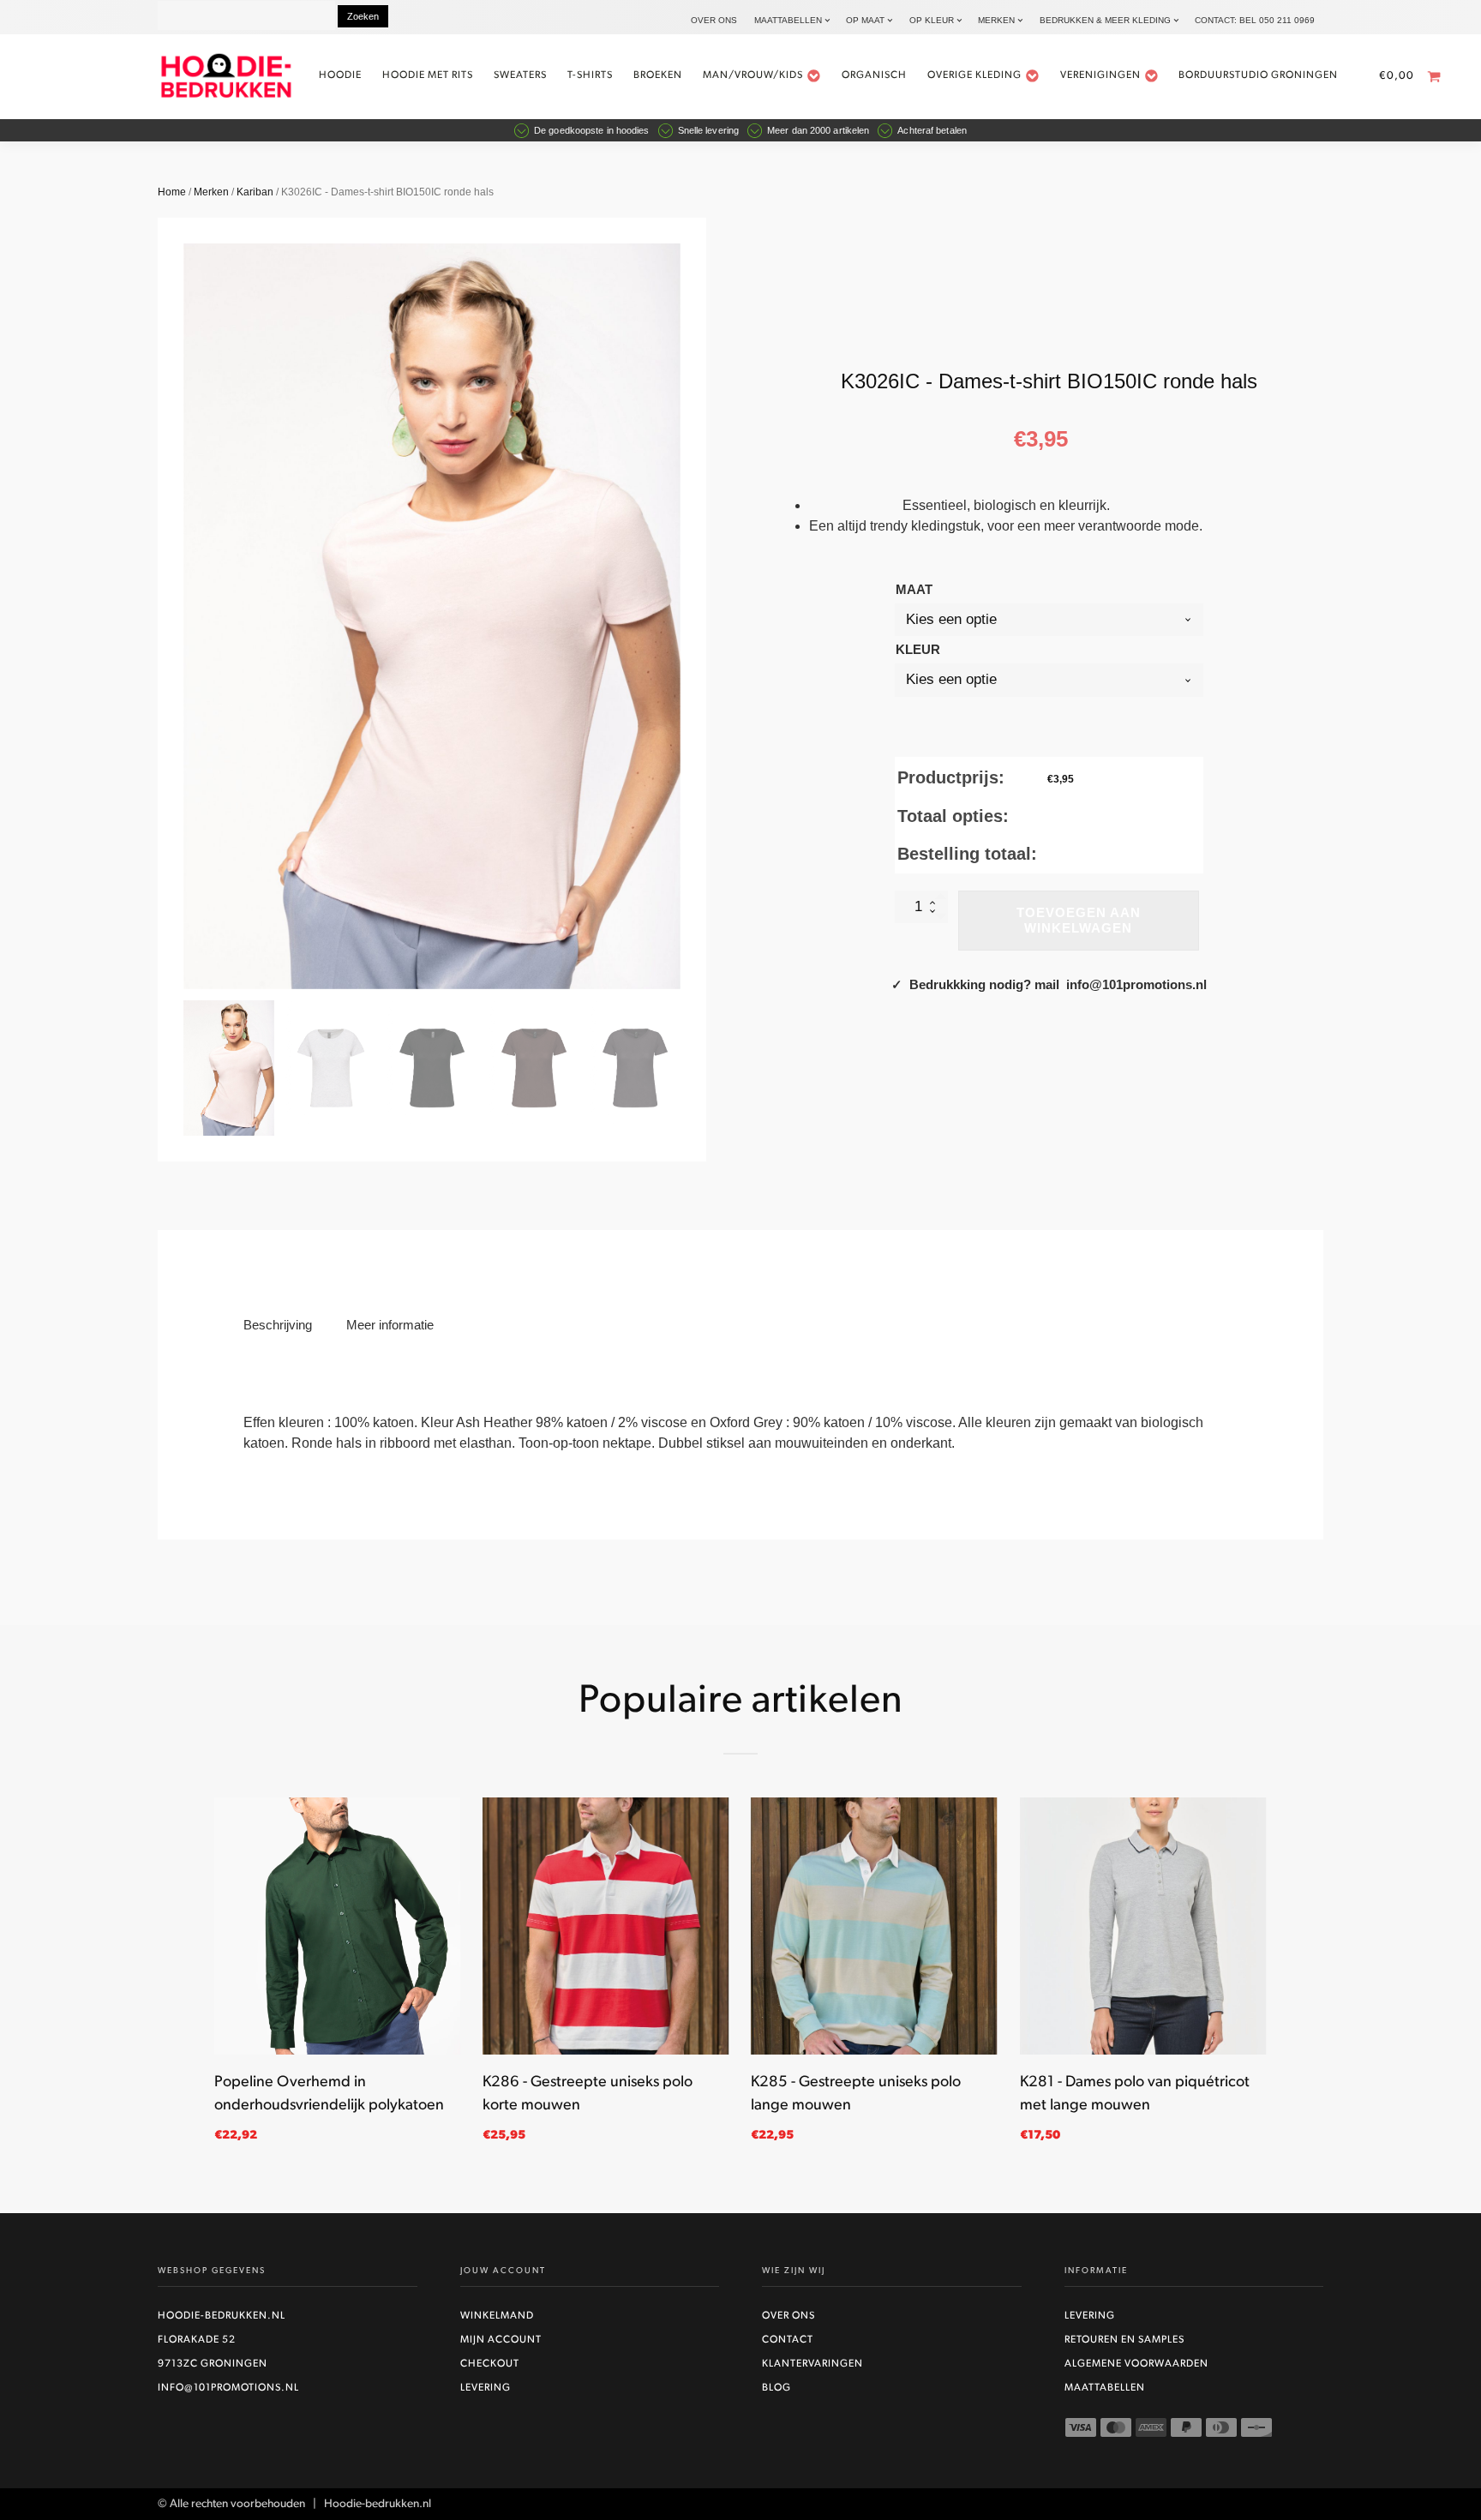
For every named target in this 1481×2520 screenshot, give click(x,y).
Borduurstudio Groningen (1258, 75)
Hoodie (340, 75)
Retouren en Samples (1124, 2340)
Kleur (918, 649)
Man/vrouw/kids (753, 75)
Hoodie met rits (428, 75)
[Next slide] (681, 616)
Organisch (874, 75)
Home (172, 192)
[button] (229, 1068)
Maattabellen (788, 20)
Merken (996, 20)
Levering (486, 2388)
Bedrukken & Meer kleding (1105, 20)
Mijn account (501, 2340)
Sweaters (520, 75)
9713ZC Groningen (213, 2364)
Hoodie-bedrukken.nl (222, 2316)
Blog (776, 2388)
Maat (914, 589)
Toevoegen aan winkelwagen (1079, 920)
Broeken (658, 75)
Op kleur (932, 20)
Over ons (714, 20)
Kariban (255, 192)
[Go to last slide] (214, 1980)
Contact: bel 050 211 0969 (1255, 20)
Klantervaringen (812, 2364)
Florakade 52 (197, 2340)
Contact (788, 2340)
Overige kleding (974, 75)
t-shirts (590, 75)
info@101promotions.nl (228, 2388)
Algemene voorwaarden (1136, 2364)
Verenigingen (1100, 75)
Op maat (865, 20)
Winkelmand (497, 2316)
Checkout (490, 2364)
